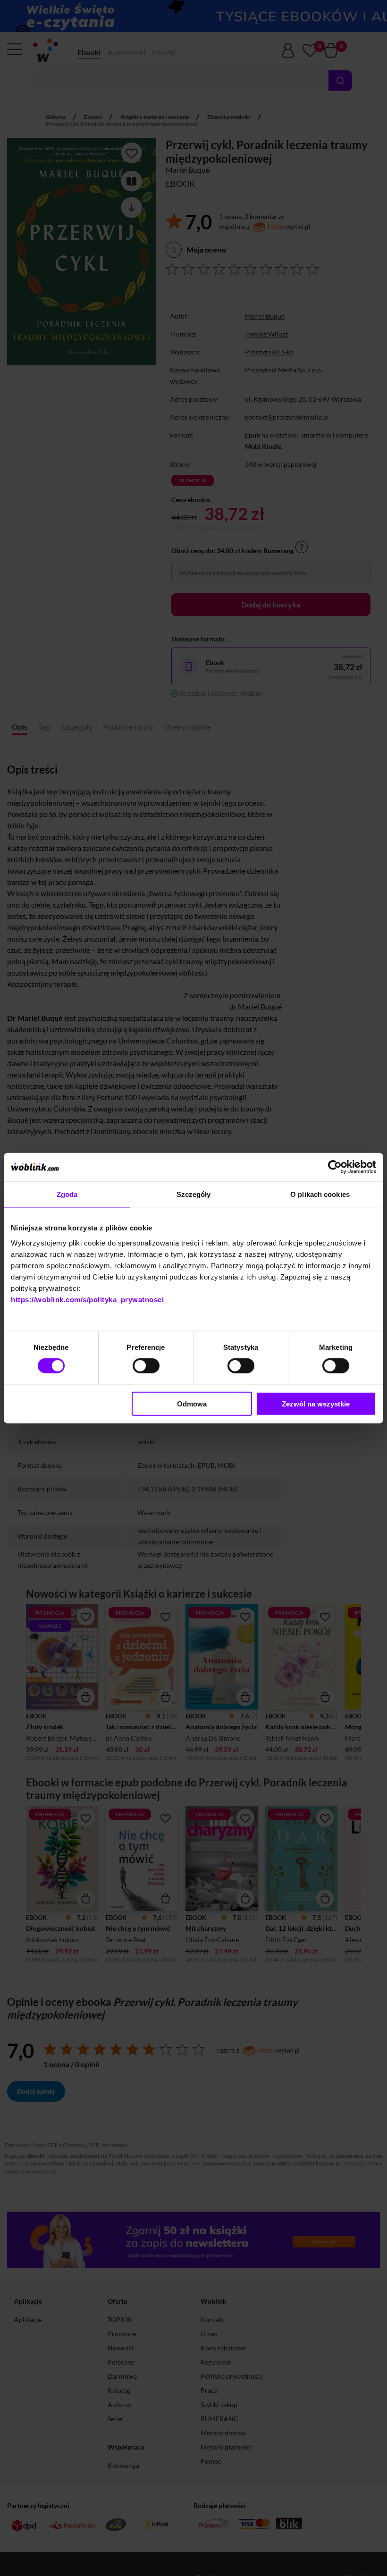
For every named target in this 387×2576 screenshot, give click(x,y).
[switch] (146, 1366)
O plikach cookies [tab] (320, 1194)
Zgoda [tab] (67, 1194)
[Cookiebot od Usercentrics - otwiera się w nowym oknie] (335, 1167)
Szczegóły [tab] (194, 1194)
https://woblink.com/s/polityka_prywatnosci (87, 1299)
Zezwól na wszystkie (316, 1403)
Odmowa (192, 1403)
